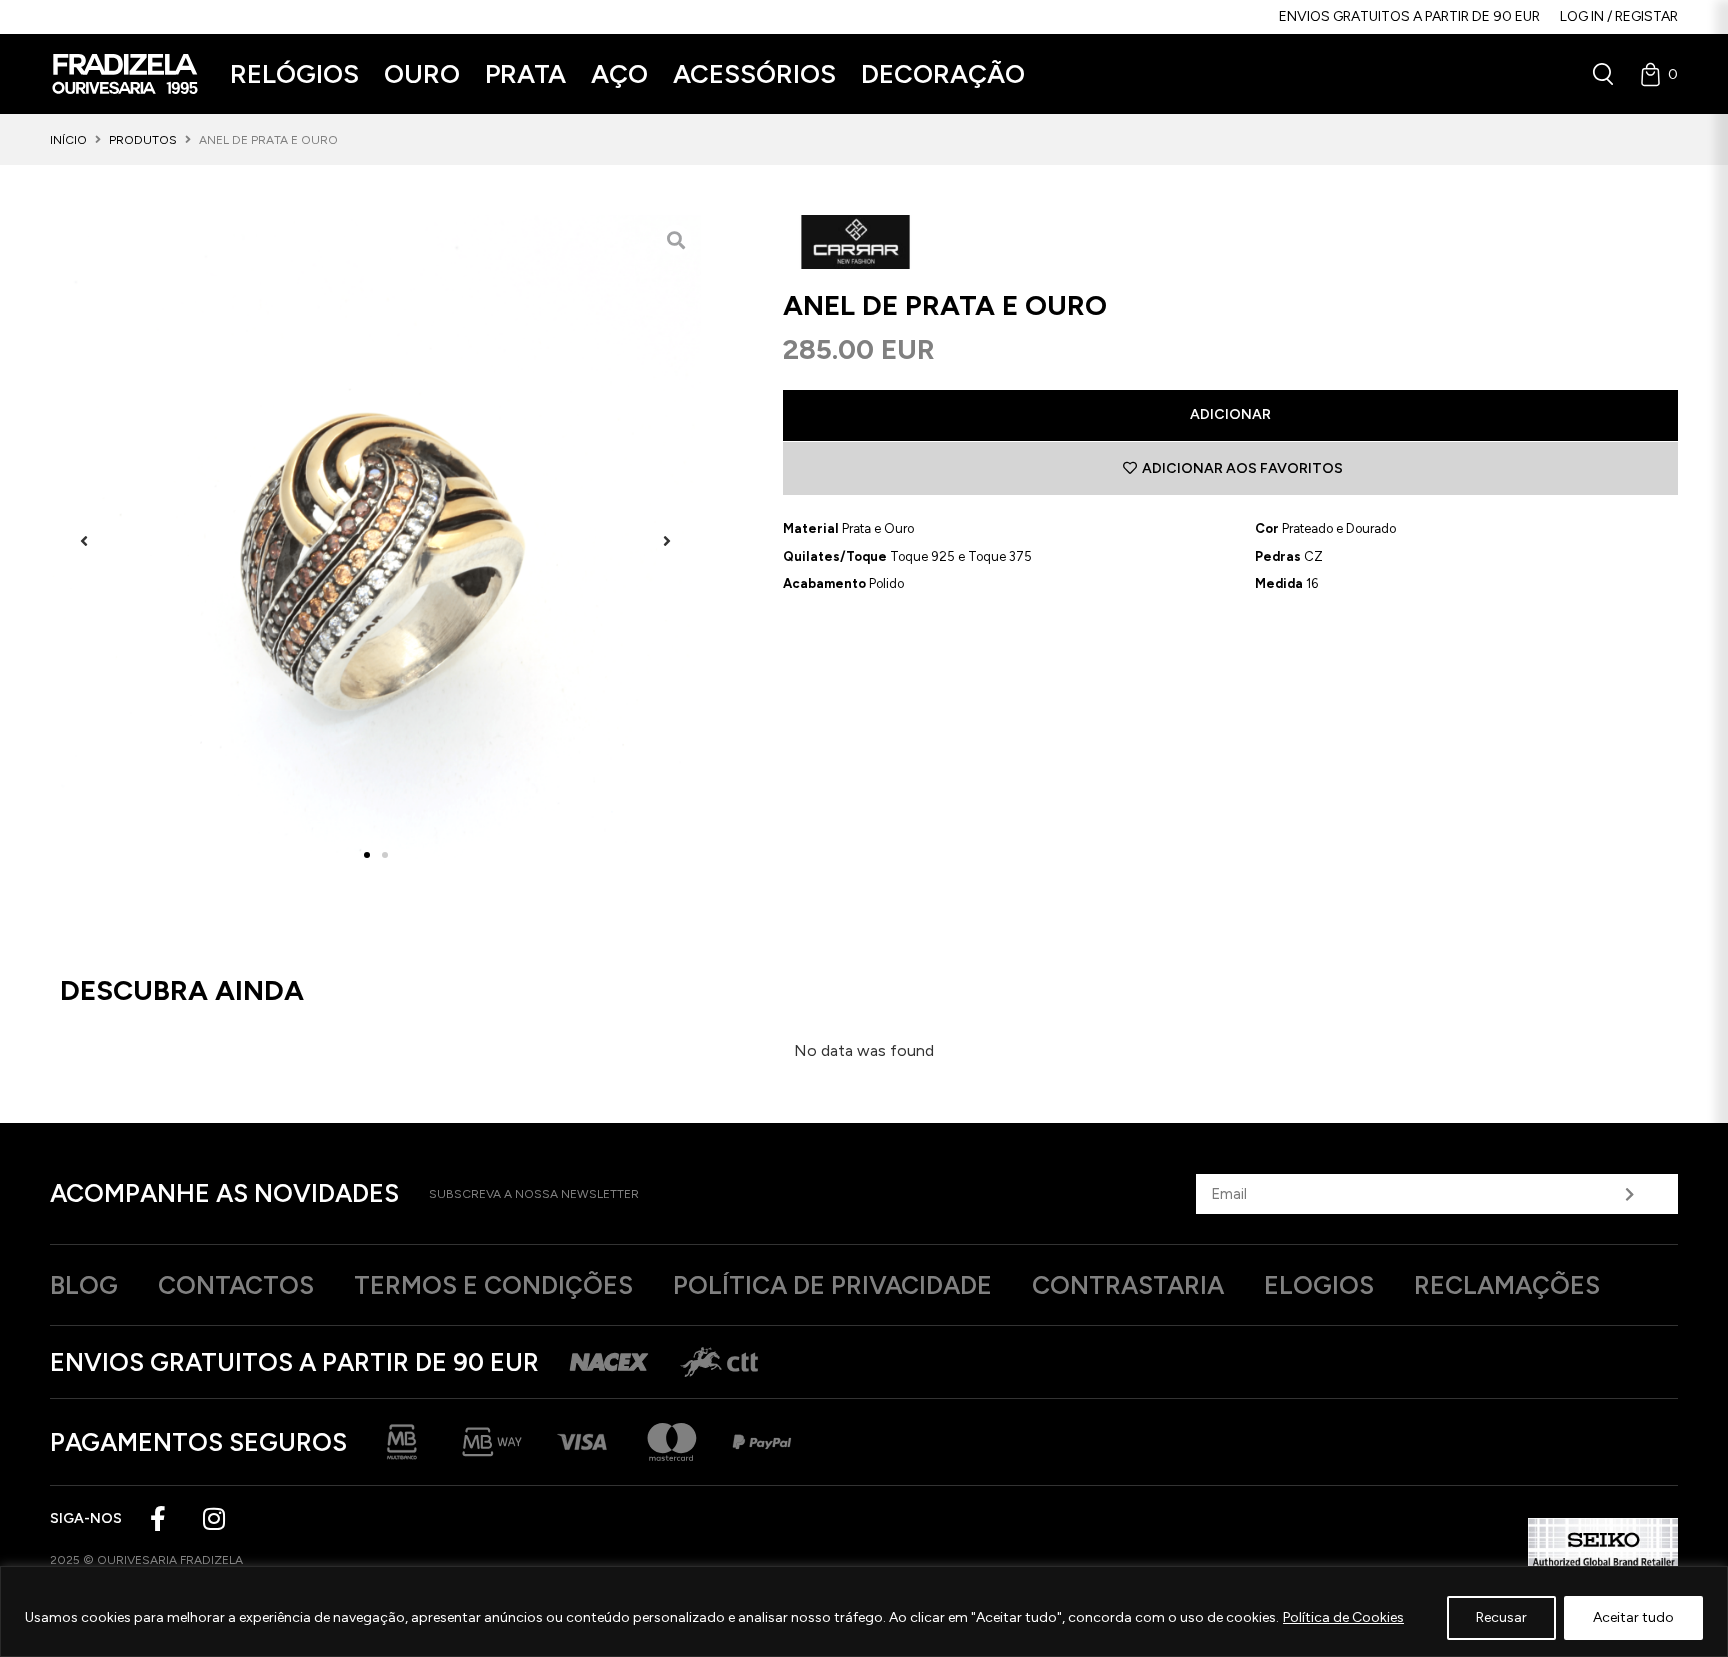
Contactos (236, 1285)
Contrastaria (1128, 1285)
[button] (294, 74)
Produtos (143, 140)
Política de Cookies (1343, 1617)
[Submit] (1630, 1194)
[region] (864, 1611)
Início (68, 140)
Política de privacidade (832, 1285)
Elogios (1319, 1285)
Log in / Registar (1619, 16)
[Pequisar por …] (1603, 74)
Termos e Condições (493, 1285)
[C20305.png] (375, 540)
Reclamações (1507, 1285)
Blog (84, 1285)
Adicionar (1230, 414)
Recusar (1501, 1617)
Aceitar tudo (1633, 1617)
